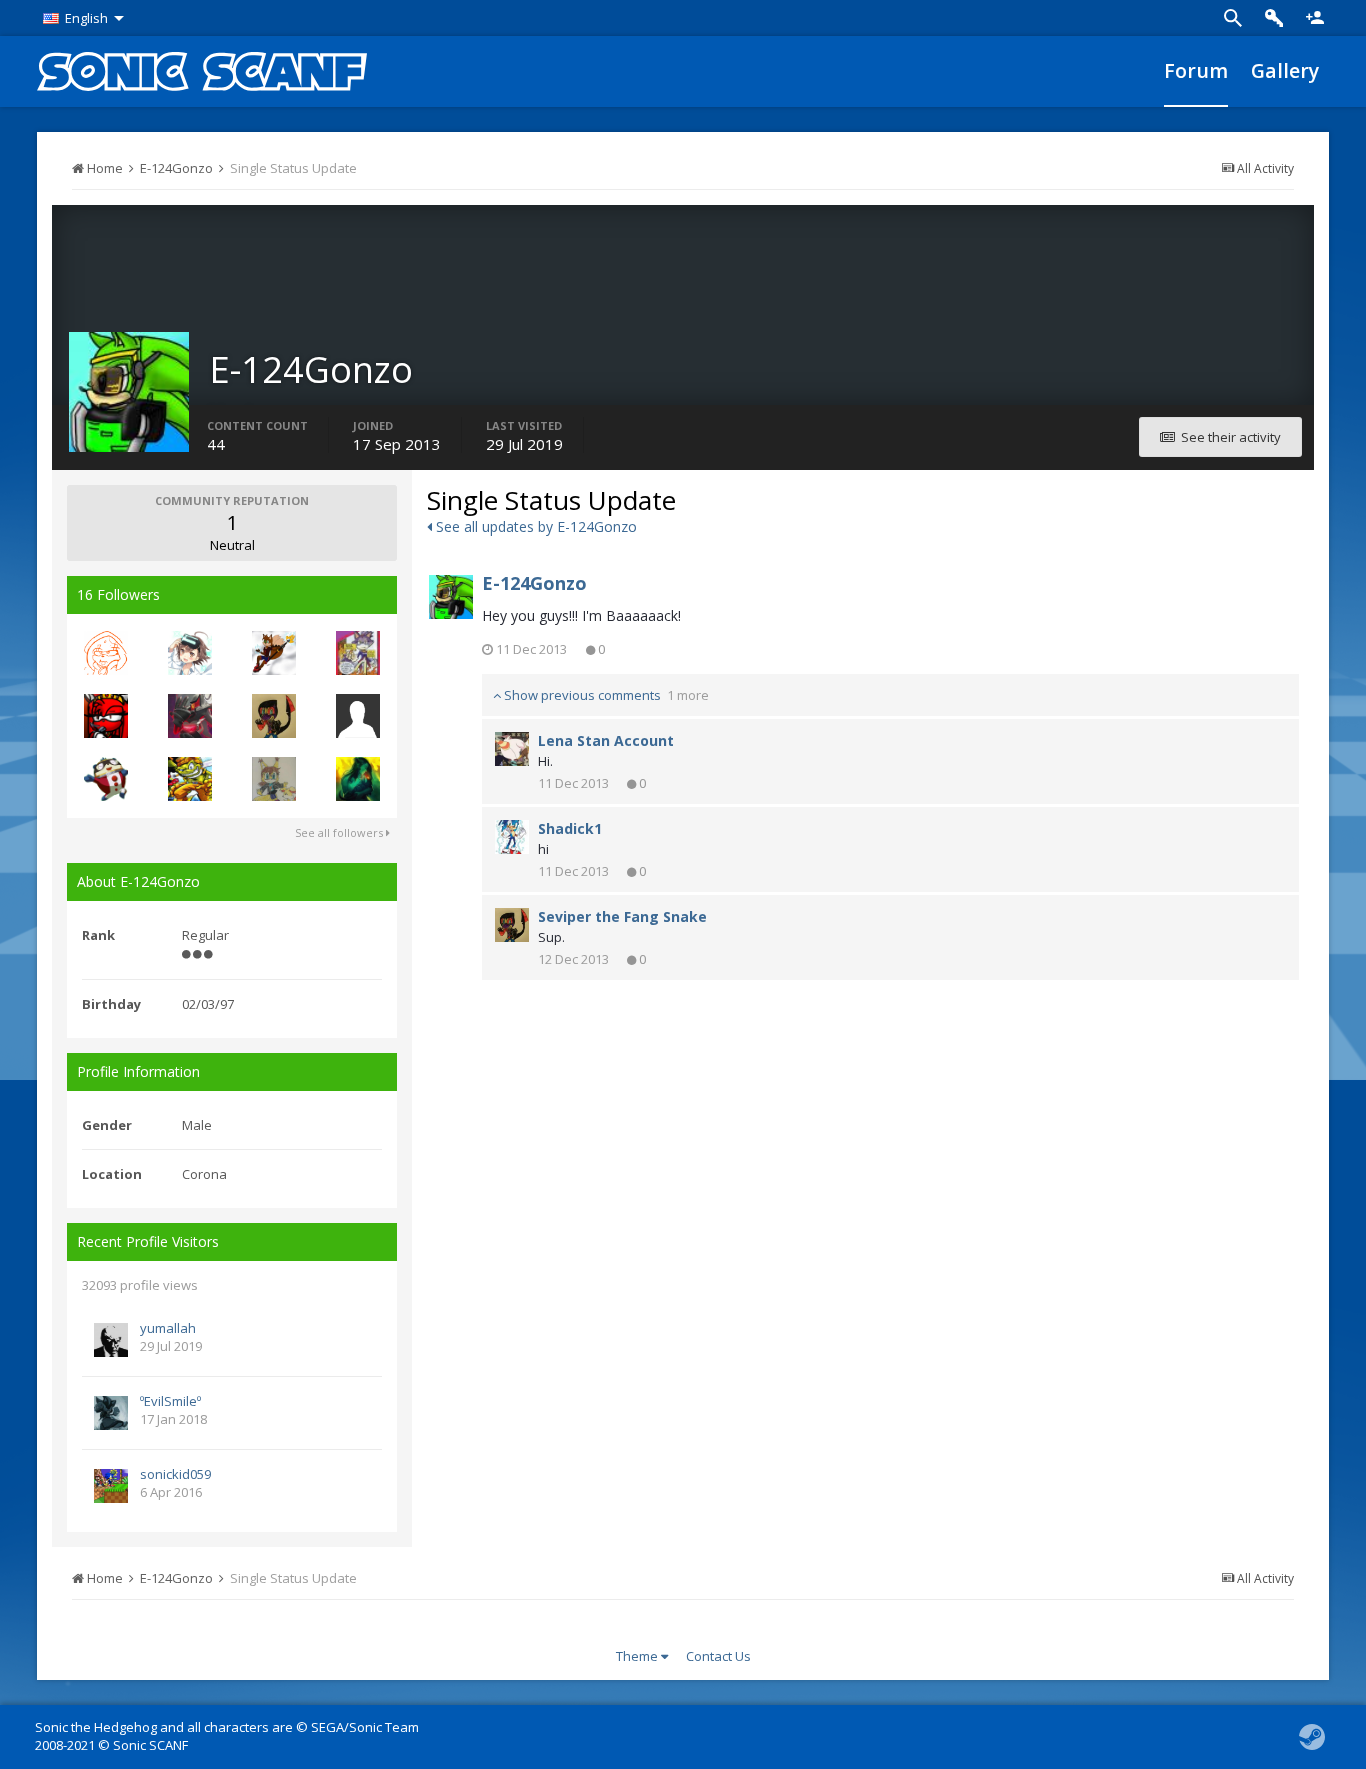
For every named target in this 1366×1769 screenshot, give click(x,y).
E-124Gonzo (534, 583)
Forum (1196, 70)
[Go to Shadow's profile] (190, 653)
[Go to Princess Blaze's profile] (358, 653)
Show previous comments (605, 695)
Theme (638, 1656)
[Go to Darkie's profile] (190, 716)
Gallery (1285, 70)
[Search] (1233, 18)
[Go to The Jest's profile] (106, 779)
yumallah (168, 1328)
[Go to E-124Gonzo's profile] (451, 597)
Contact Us (718, 1656)
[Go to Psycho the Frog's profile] (190, 779)
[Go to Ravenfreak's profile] (358, 716)
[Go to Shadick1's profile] (512, 837)
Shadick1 (570, 828)
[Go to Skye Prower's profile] (274, 779)
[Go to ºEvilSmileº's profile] (111, 1413)
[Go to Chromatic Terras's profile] (358, 779)
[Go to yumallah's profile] (111, 1340)
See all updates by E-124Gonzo (534, 526)
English (86, 18)
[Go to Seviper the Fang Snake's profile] (274, 716)
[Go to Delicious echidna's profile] (106, 653)
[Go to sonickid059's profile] (111, 1486)
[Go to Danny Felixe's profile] (274, 653)
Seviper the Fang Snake (622, 916)
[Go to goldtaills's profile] (106, 716)
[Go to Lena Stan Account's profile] (512, 749)
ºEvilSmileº (170, 1401)
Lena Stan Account (606, 740)
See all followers (340, 832)
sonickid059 (175, 1474)
